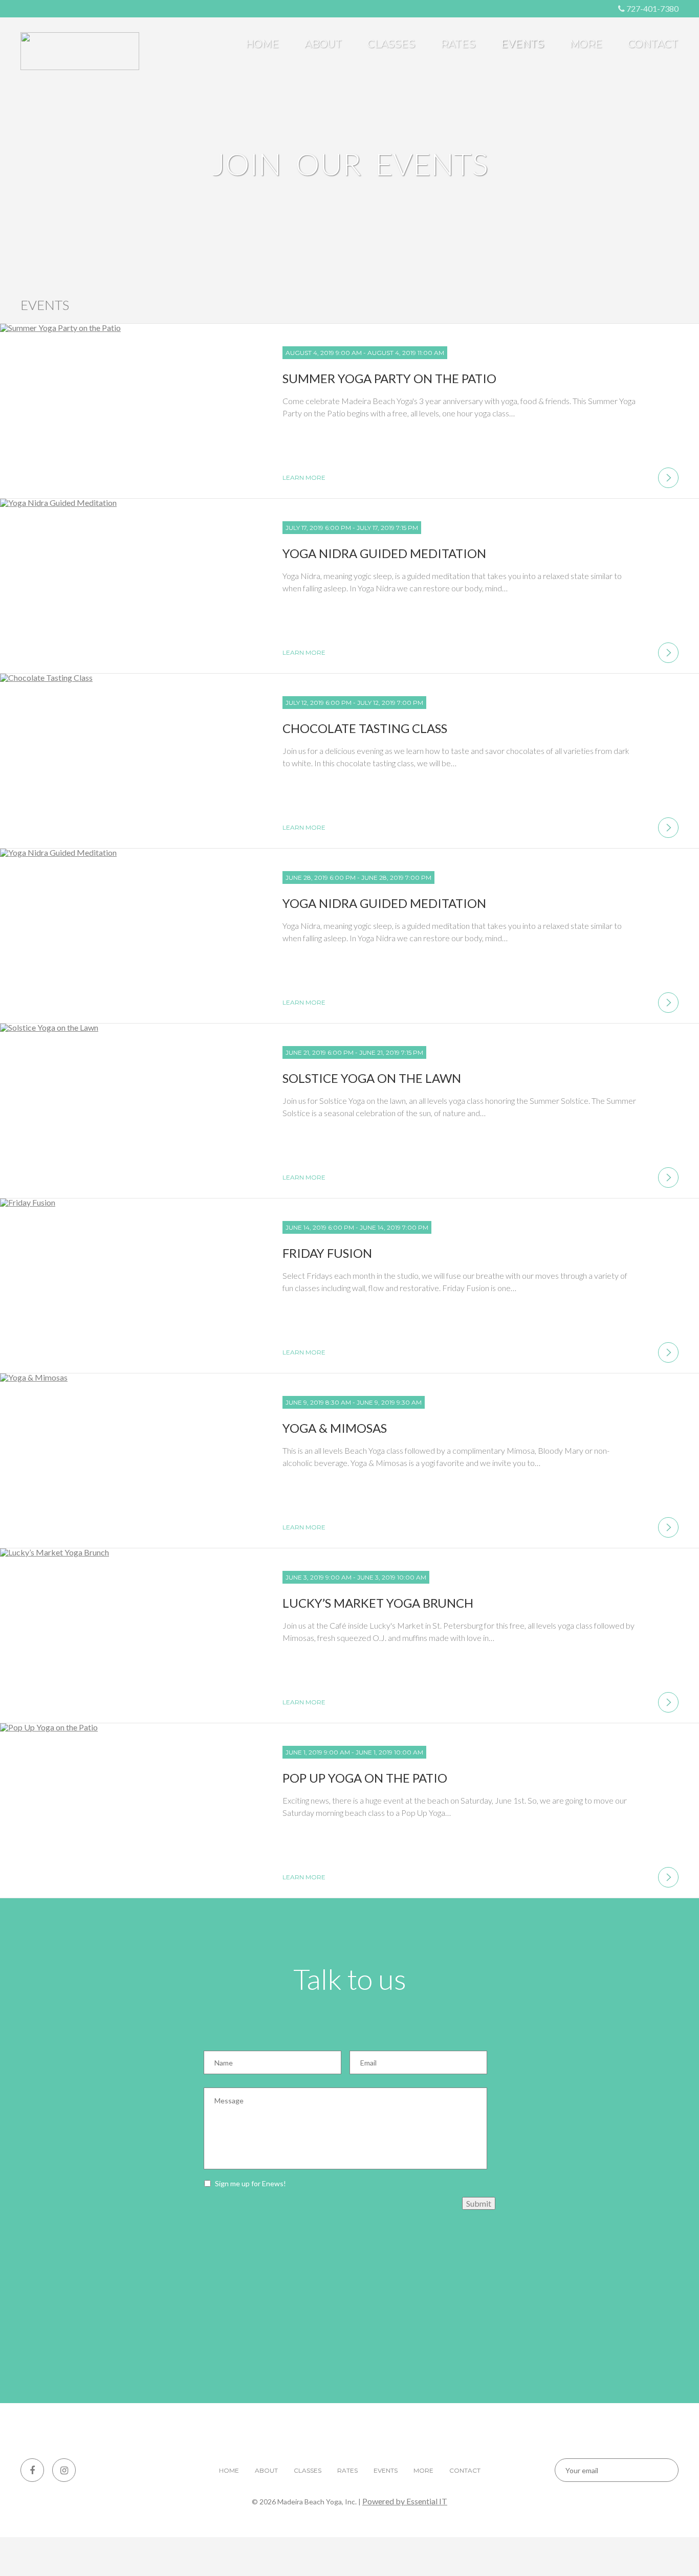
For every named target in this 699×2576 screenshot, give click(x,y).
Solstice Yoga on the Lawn (372, 1078)
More (586, 44)
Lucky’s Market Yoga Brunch (378, 1603)
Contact (653, 44)
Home (262, 44)
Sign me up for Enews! (250, 2183)
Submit (479, 2203)
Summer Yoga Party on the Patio (389, 378)
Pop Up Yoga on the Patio (365, 1778)
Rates (458, 44)
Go (662, 2470)
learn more (304, 478)
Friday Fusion (327, 1253)
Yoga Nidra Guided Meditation (384, 553)
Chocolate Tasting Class (365, 728)
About (323, 44)
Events (522, 44)
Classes (391, 44)
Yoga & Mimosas (335, 1428)
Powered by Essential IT (405, 2501)
